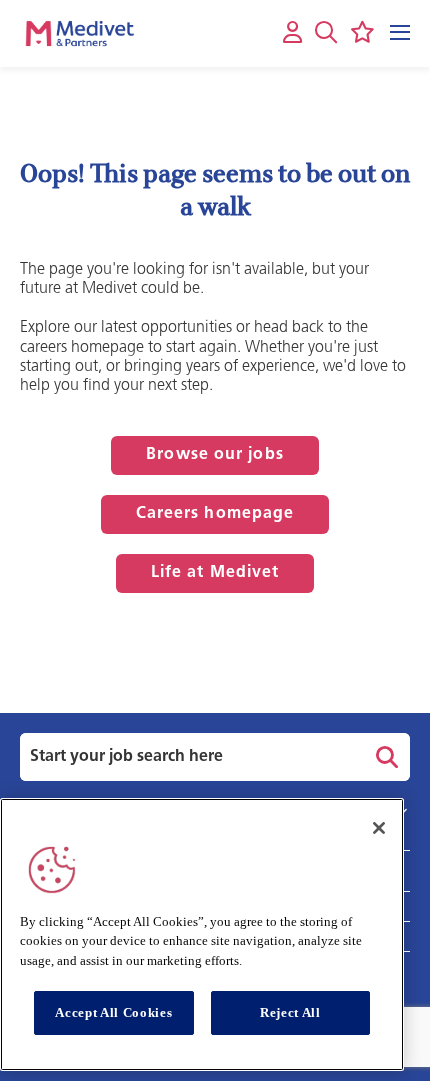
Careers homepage (215, 514)
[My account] (292, 33)
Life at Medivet (215, 573)
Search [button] (384, 757)
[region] (202, 934)
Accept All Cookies (113, 1012)
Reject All (290, 1012)
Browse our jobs (215, 455)
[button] (326, 32)
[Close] (379, 828)
